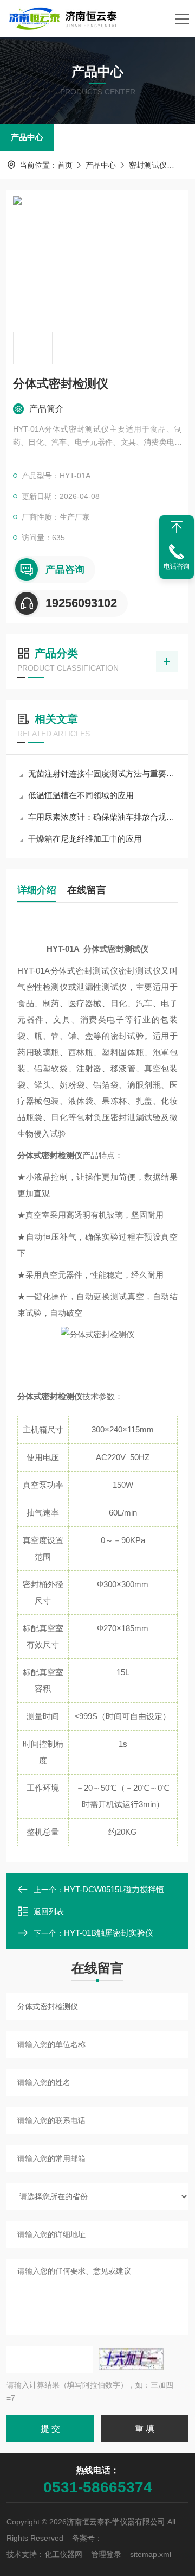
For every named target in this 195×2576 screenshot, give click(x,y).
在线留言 (87, 890)
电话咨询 (177, 566)
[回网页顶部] (177, 527)
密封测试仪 (148, 165)
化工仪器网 (63, 2554)
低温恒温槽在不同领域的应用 (81, 795)
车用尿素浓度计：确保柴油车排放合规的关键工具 (103, 817)
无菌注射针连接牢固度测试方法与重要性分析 (103, 774)
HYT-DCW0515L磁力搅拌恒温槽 (122, 1889)
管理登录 (106, 2554)
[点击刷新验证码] (131, 2359)
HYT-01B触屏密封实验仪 (109, 1933)
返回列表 (49, 1911)
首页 (65, 165)
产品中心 (27, 137)
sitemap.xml (151, 2554)
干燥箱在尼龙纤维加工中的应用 (85, 839)
